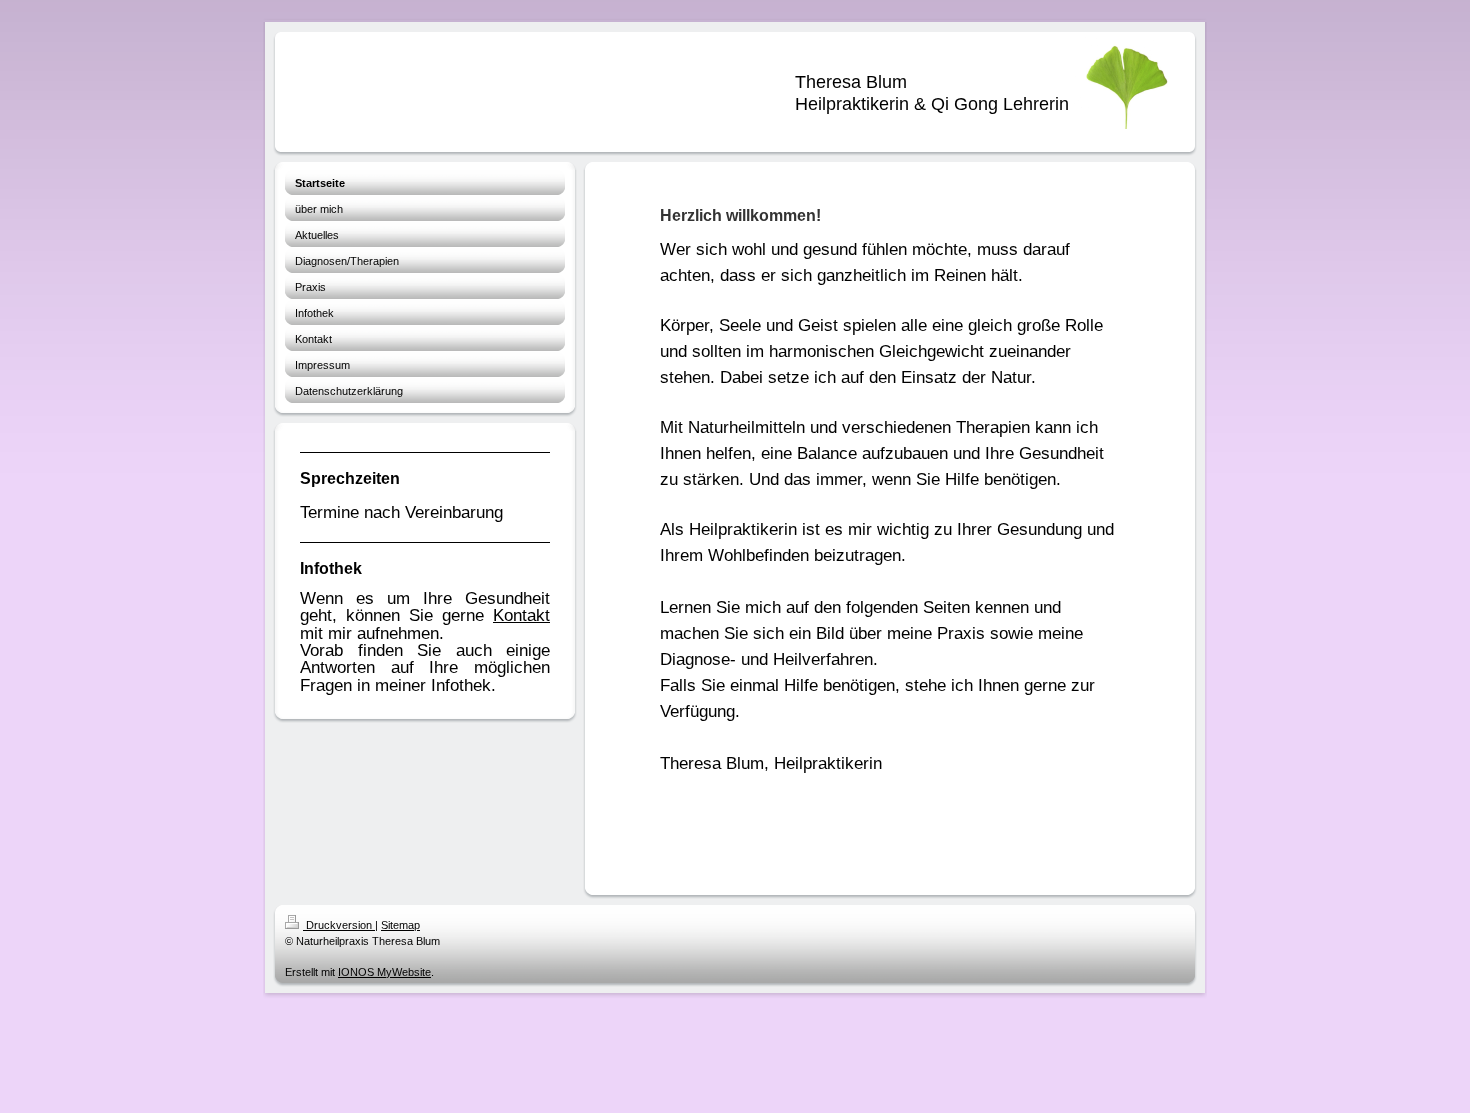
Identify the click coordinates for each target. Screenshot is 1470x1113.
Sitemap (400, 925)
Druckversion (339, 925)
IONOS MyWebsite (384, 972)
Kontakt (521, 615)
